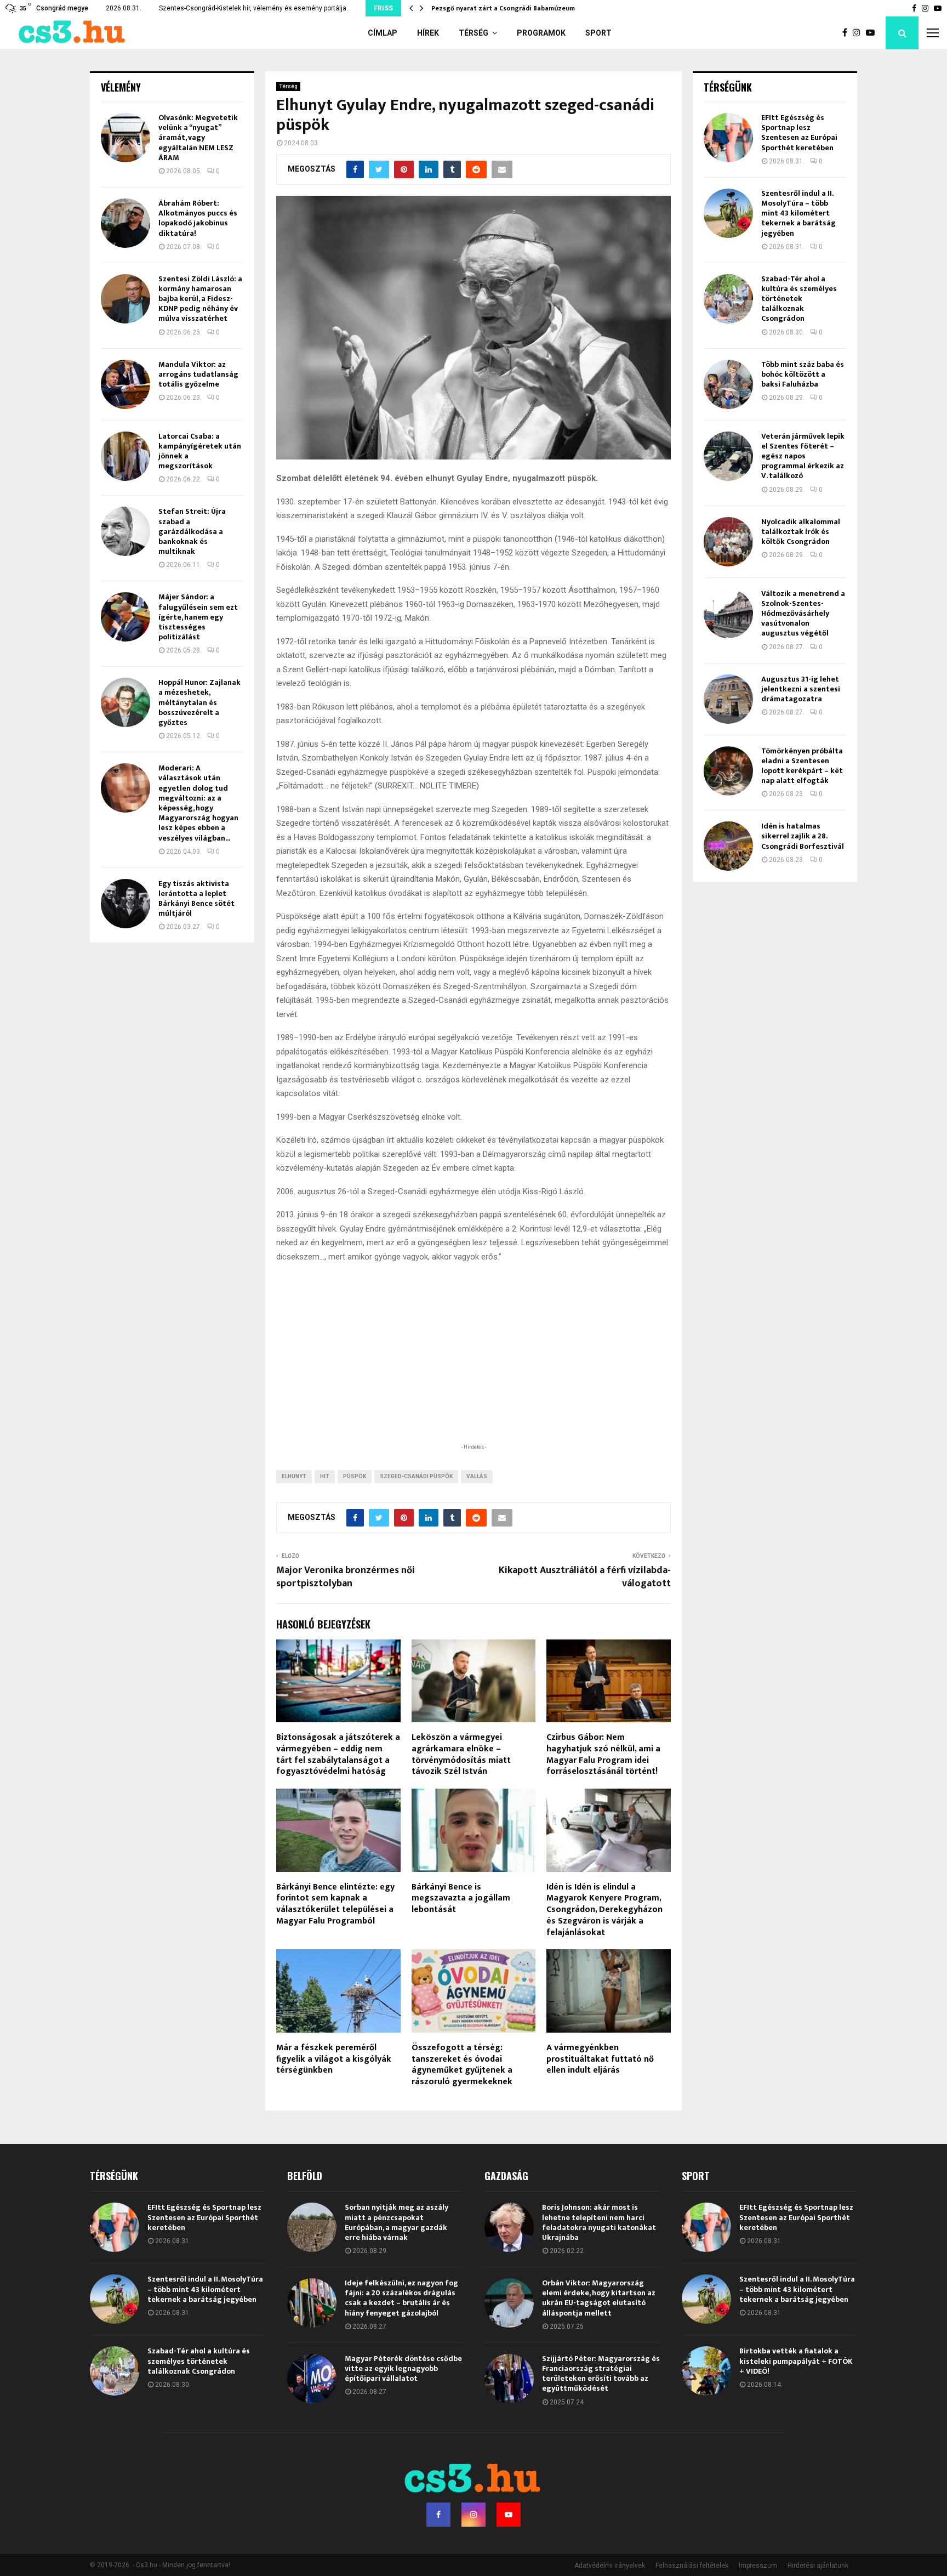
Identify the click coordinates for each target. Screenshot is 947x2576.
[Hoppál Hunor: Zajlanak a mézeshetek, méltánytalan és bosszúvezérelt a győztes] (125, 702)
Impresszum (758, 2566)
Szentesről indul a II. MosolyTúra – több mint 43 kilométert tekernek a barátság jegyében (798, 213)
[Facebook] (848, 33)
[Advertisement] (473, 1370)
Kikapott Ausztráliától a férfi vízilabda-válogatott (585, 1577)
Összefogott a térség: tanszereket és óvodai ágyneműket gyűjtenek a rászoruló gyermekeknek (462, 2065)
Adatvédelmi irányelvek (610, 2566)
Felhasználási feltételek (692, 2566)
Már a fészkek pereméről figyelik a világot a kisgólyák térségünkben (334, 2059)
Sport (598, 33)
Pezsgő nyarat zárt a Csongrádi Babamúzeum (504, 8)
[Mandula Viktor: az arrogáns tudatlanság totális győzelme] (125, 384)
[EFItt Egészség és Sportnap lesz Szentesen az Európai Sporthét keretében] (728, 138)
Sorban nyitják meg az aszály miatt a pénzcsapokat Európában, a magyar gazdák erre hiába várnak (397, 2222)
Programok (541, 33)
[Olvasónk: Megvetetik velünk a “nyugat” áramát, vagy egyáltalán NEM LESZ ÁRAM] (125, 138)
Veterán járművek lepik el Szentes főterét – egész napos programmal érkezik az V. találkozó (803, 456)
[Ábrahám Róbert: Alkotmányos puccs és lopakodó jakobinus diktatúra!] (125, 223)
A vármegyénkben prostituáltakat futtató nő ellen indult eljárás (600, 2059)
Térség (473, 33)
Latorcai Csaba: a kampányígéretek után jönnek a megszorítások (200, 451)
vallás (477, 1476)
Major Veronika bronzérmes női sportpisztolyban (346, 1577)
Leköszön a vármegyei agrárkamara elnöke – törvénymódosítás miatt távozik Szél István (461, 1754)
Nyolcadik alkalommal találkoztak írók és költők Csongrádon (801, 532)
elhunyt (294, 1476)
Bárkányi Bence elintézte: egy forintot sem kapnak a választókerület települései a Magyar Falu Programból (335, 1904)
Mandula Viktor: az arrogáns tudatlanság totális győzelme (198, 374)
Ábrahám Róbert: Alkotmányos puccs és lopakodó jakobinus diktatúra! (198, 218)
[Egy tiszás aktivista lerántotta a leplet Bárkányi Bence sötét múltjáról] (125, 904)
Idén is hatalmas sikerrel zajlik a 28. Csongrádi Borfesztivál (803, 836)
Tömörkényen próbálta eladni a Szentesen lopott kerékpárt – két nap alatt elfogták (802, 766)
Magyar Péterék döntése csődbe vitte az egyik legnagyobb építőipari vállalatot (403, 2368)
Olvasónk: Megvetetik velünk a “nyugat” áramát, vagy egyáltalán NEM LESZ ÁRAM (198, 138)
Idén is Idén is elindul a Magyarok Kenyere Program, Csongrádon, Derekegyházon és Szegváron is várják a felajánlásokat (604, 1910)
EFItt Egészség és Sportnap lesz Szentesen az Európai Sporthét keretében (799, 133)
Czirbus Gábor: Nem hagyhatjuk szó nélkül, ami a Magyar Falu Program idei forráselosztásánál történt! (603, 1754)
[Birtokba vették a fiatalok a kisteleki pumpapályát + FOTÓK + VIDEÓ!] (706, 2371)
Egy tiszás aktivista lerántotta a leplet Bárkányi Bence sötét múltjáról (196, 899)
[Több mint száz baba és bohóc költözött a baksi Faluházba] (728, 384)
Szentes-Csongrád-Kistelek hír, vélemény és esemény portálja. (253, 8)
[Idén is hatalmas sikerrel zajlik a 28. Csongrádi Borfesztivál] (728, 846)
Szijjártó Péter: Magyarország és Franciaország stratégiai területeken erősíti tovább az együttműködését (601, 2374)
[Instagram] (859, 33)
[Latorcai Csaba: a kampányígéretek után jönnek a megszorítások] (125, 456)
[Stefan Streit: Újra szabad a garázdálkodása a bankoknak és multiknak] (125, 531)
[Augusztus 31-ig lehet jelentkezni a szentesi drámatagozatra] (728, 699)
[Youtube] (873, 33)
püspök (355, 1476)
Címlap (383, 33)
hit (325, 1476)
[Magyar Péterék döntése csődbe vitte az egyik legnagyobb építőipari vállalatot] (312, 2379)
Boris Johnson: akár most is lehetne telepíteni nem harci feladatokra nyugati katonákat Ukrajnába (599, 2222)
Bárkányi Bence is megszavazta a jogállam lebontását (461, 1899)
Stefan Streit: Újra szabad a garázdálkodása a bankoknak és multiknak (192, 531)
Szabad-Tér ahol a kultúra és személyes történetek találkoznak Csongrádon (799, 299)
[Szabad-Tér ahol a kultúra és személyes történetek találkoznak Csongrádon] (728, 299)
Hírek (428, 33)
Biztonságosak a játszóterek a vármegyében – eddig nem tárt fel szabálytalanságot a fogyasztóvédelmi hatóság (338, 1754)
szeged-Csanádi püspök (416, 1476)
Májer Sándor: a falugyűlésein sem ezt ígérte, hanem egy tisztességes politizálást (198, 617)
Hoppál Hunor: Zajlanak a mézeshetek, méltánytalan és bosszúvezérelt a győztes (199, 702)
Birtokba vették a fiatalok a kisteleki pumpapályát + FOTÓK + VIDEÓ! (796, 2361)
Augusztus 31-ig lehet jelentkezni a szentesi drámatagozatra (801, 689)
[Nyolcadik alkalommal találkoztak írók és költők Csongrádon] (728, 542)
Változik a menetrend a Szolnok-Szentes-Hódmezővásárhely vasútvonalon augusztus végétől (803, 614)
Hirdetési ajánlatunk (818, 2566)
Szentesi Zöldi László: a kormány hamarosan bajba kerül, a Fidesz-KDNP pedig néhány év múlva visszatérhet (200, 299)
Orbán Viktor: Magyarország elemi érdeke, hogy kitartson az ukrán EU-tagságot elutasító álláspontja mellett (599, 2298)
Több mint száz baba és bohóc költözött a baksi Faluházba (803, 374)
